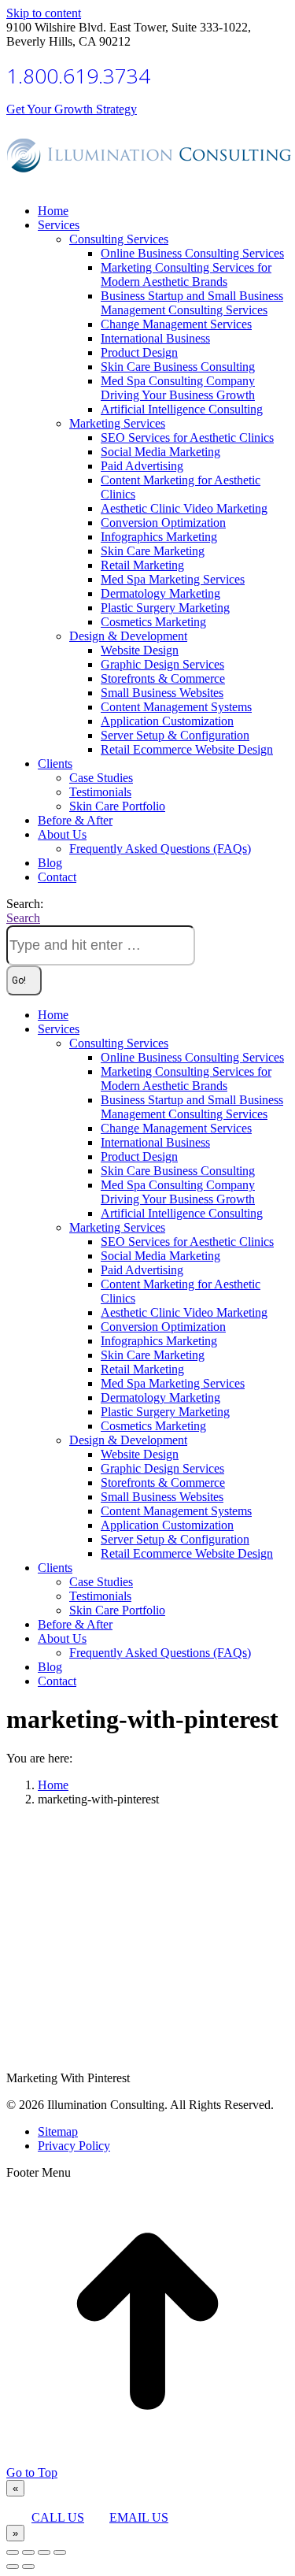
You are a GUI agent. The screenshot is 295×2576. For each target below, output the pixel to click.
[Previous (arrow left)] (13, 2567)
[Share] (28, 2552)
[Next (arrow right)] (28, 2567)
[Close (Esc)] (13, 2552)
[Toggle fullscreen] (44, 2552)
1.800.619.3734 (78, 76)
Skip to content (44, 13)
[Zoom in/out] (60, 2552)
